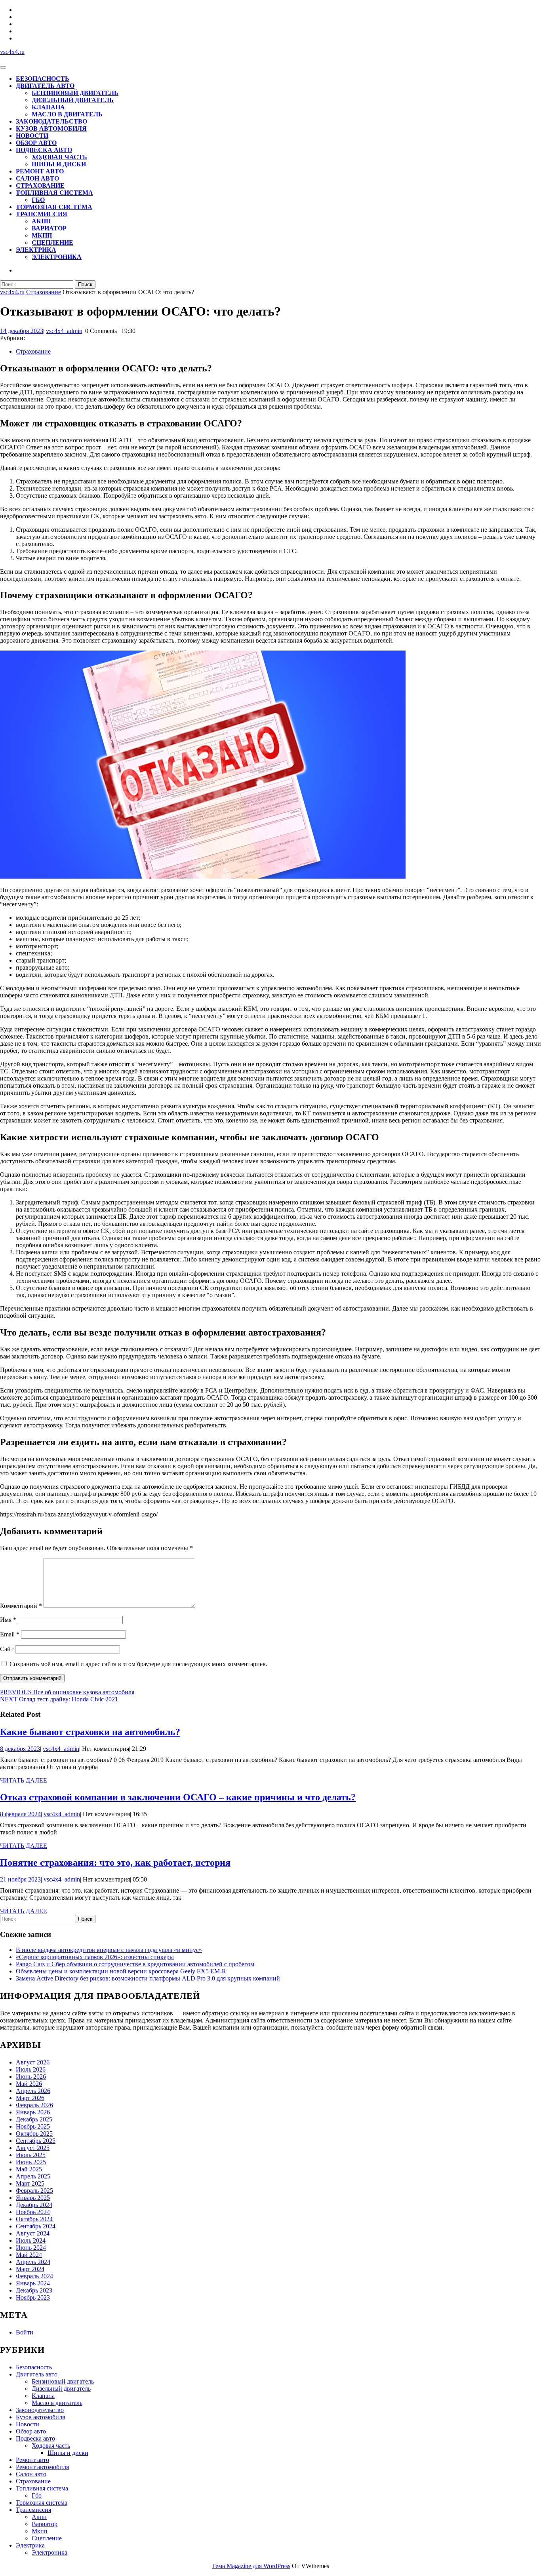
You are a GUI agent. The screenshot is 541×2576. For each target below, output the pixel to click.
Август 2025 (33, 2148)
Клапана (48, 107)
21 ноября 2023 (20, 1879)
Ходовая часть (59, 157)
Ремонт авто (40, 171)
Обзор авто (36, 143)
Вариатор (49, 228)
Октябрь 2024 (34, 2219)
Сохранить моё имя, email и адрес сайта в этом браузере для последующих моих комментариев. (138, 1664)
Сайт (7, 1649)
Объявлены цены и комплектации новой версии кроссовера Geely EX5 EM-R (121, 1971)
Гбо (38, 200)
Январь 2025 (33, 2198)
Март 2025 (30, 2183)
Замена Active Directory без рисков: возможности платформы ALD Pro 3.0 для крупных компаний (148, 1978)
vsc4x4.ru (12, 52)
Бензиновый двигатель (75, 93)
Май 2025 (29, 2169)
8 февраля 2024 (20, 1814)
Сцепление (52, 243)
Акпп (41, 221)
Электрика (36, 250)
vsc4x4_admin (64, 331)
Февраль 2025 (34, 2191)
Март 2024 (30, 2269)
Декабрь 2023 (34, 2290)
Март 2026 (30, 2098)
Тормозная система (54, 207)
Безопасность (43, 79)
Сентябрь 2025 (36, 2141)
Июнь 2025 (31, 2162)
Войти (25, 2332)
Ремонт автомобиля (42, 2467)
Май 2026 (29, 2084)
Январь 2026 (33, 2112)
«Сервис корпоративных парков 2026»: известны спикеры (95, 1957)
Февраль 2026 (34, 2105)
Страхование (40, 185)
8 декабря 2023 (20, 1749)
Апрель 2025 (33, 2176)
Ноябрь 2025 (33, 2126)
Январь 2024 (33, 2283)
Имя (8, 1620)
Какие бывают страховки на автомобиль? (90, 1732)
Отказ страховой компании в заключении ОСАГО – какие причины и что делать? (178, 1797)
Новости (32, 136)
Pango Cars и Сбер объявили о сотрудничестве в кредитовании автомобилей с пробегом (135, 1964)
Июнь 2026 (31, 2077)
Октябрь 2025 (34, 2134)
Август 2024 (33, 2233)
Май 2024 (29, 2255)
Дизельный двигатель (73, 100)
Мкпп (42, 235)
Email (10, 1634)
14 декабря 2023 (22, 331)
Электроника (57, 257)
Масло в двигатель (67, 114)
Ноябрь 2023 (33, 2297)
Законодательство (51, 121)
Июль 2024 (31, 2240)
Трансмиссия (42, 214)
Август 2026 (33, 2062)
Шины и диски (59, 164)
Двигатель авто (45, 86)
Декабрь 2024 (34, 2205)
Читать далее (24, 1781)
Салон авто (37, 178)
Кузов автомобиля (51, 128)
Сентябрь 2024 (36, 2226)
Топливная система (54, 193)
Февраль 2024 (34, 2276)
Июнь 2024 (31, 2248)
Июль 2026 (31, 2069)
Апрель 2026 (33, 2091)
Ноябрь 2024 (33, 2212)
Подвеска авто (44, 150)
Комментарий (21, 1606)
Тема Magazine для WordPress (251, 2566)
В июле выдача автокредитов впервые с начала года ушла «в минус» (109, 1950)
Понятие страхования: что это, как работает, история (115, 1863)
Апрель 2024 (33, 2262)
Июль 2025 (31, 2155)
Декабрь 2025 (34, 2119)
